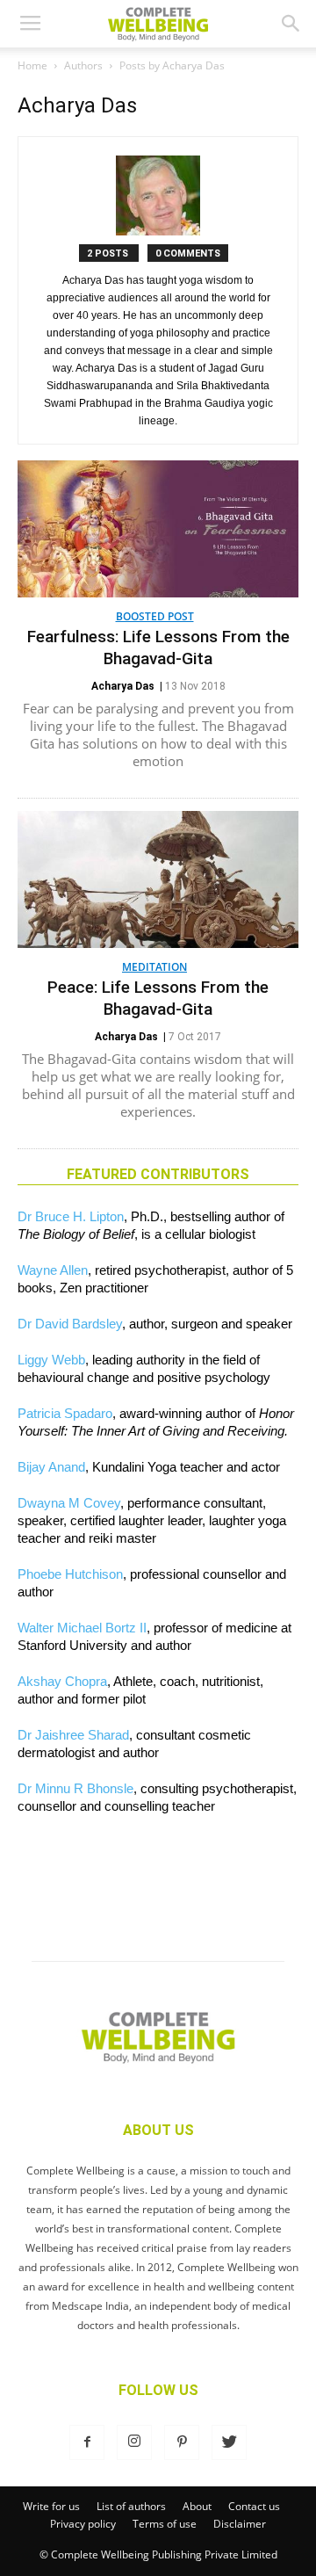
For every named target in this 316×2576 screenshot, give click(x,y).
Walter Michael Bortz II (82, 1628)
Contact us (254, 2506)
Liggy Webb (51, 1360)
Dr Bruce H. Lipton (71, 1216)
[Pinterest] (182, 2442)
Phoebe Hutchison (70, 1574)
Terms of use (165, 2524)
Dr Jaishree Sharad (73, 1735)
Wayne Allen (53, 1270)
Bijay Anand (51, 1467)
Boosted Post (155, 616)
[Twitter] (229, 2442)
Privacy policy (83, 2524)
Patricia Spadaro (65, 1413)
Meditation (154, 967)
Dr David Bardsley (70, 1324)
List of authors (131, 2506)
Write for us (51, 2506)
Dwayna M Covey (69, 1503)
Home (32, 65)
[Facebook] (87, 2442)
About (197, 2506)
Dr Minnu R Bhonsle (75, 1788)
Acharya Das (123, 686)
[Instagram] (134, 2442)
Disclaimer (240, 2524)
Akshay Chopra (62, 1681)
